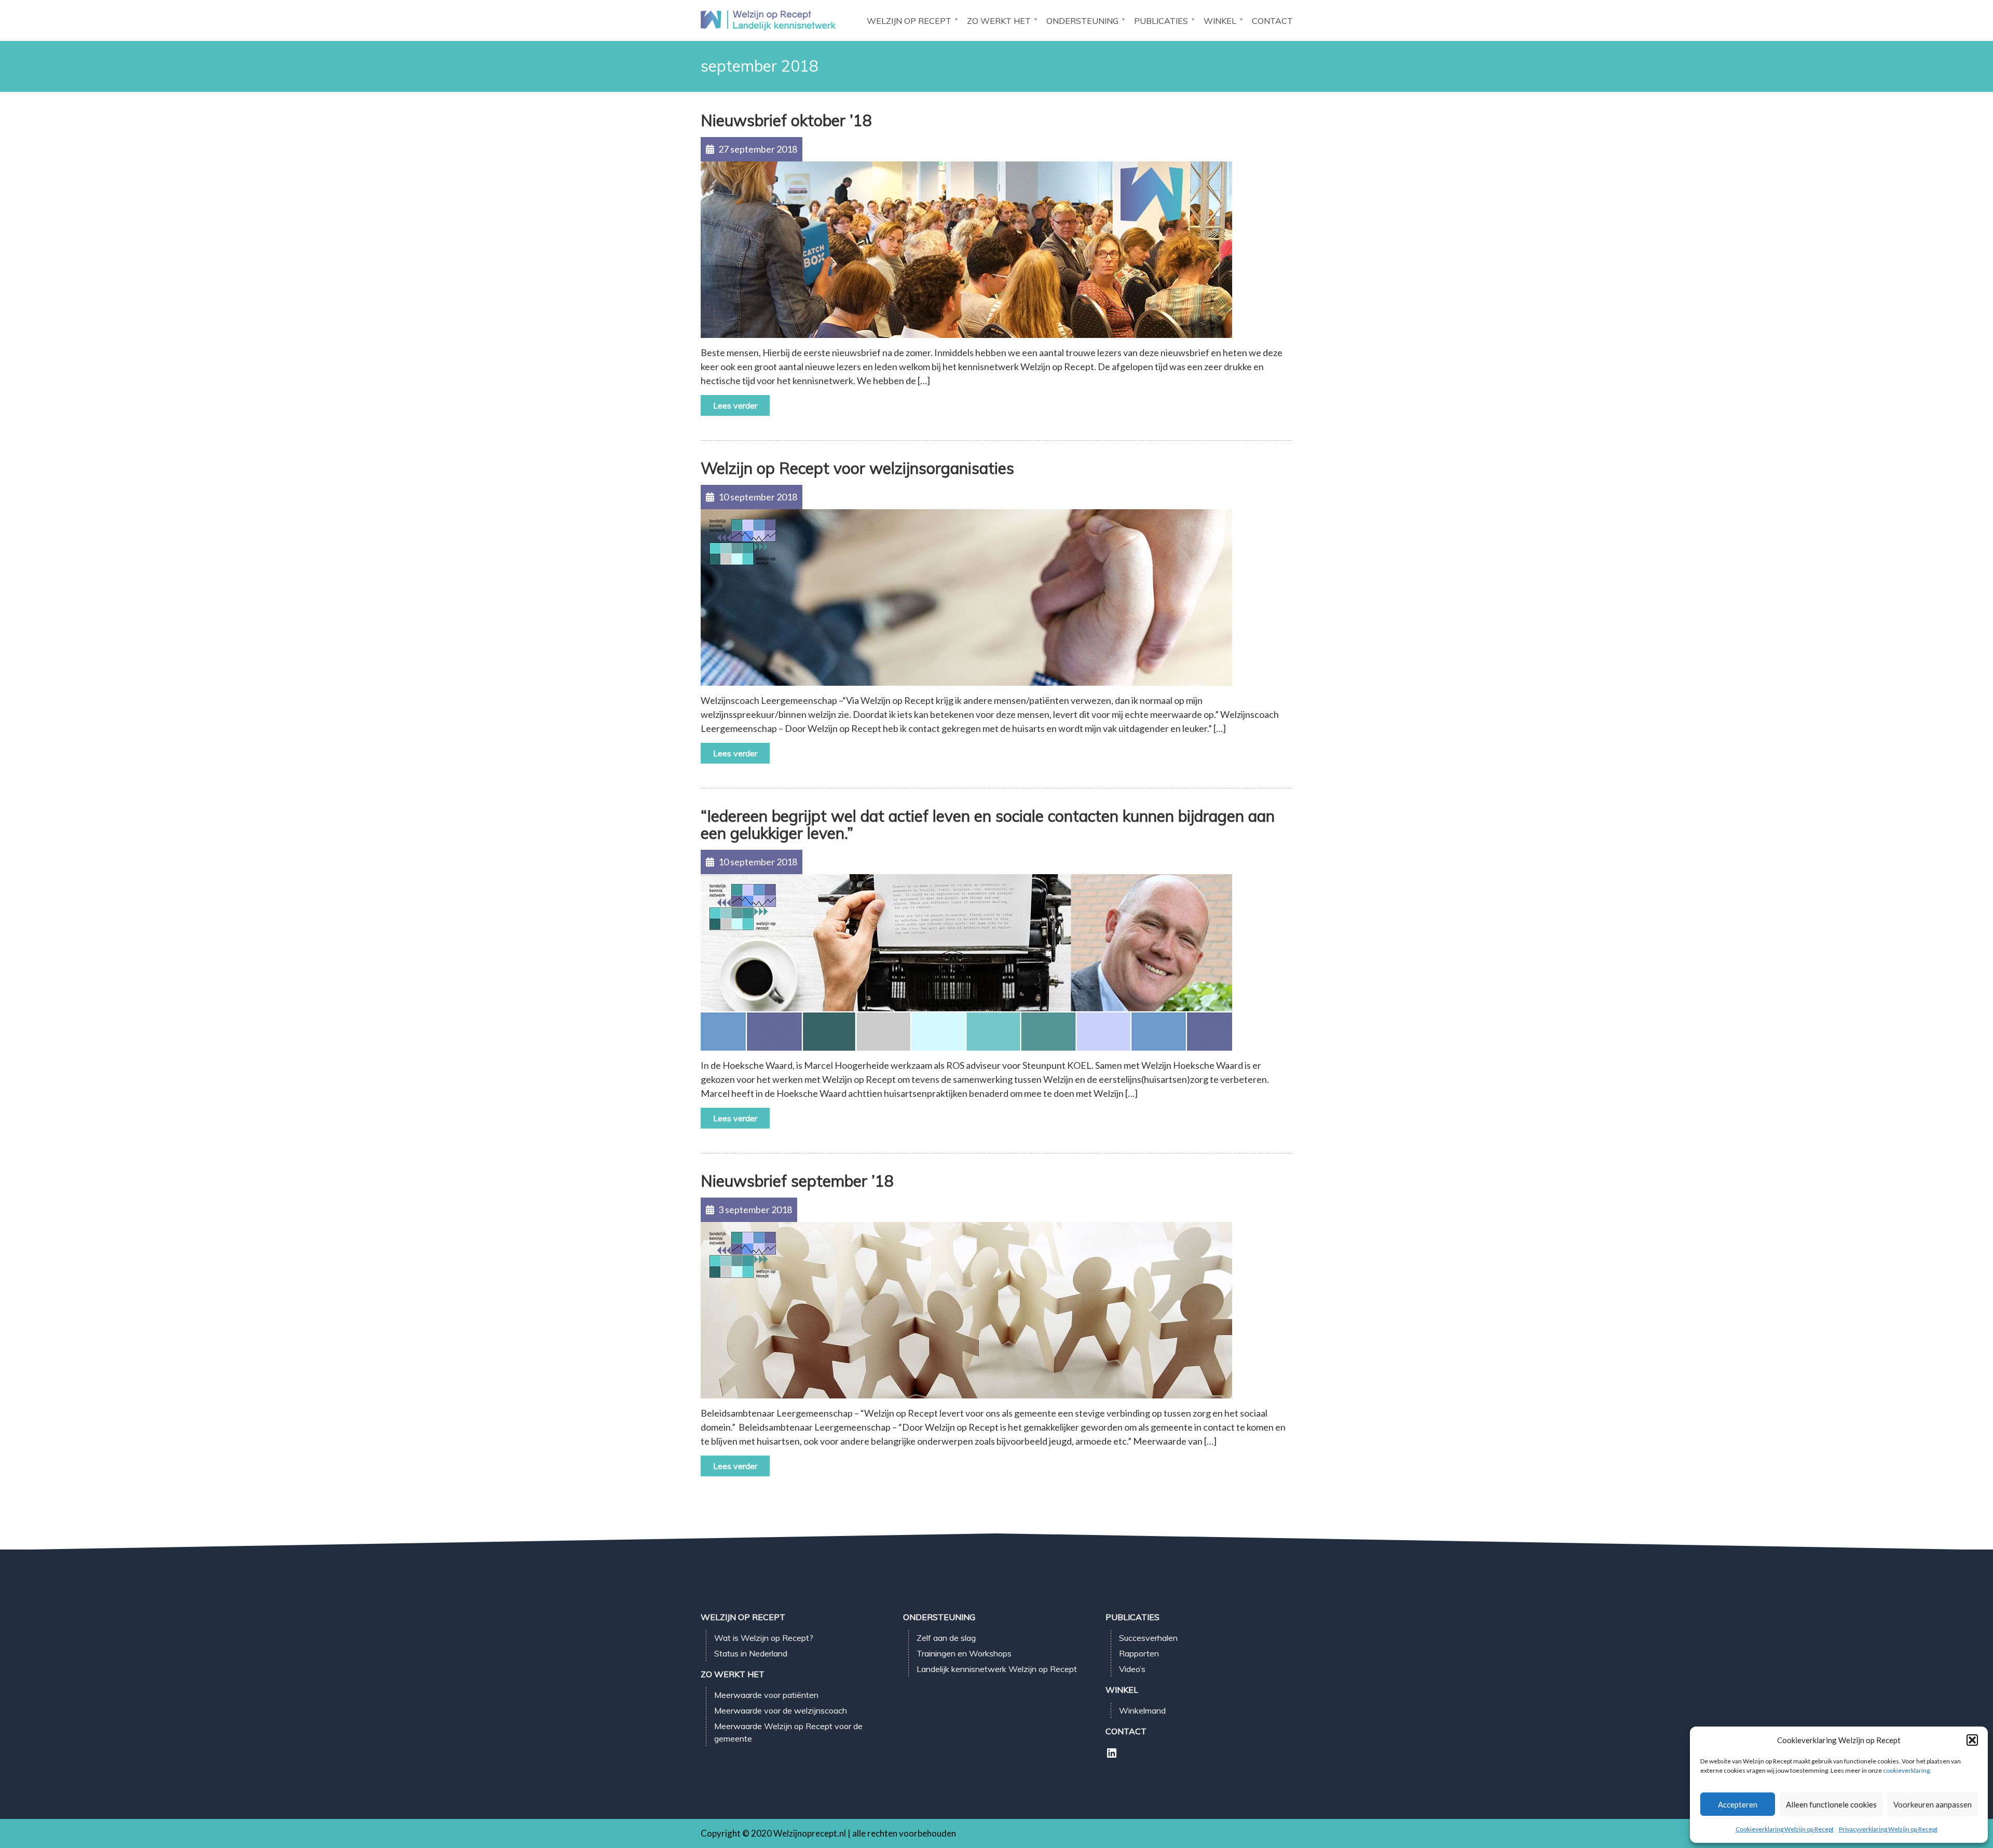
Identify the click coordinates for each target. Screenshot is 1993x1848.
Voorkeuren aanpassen (1933, 1804)
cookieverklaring (1906, 1770)
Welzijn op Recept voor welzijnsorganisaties (857, 468)
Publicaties (1161, 21)
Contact (1272, 21)
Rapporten (1139, 1653)
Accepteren (1738, 1804)
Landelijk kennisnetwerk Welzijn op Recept (997, 1669)
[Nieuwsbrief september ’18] (966, 1309)
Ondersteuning (1082, 21)
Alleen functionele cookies (1831, 1804)
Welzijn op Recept (909, 21)
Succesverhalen (1148, 1638)
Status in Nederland (751, 1653)
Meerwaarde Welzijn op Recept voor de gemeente (788, 1732)
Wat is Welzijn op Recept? (764, 1638)
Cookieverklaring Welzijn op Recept (1785, 1829)
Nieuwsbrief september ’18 (797, 1181)
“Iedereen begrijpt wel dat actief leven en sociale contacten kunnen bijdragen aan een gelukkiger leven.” (988, 825)
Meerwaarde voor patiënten (766, 1695)
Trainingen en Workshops (964, 1653)
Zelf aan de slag (946, 1638)
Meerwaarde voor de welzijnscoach (781, 1710)
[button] (1972, 1740)
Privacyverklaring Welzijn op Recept (1888, 1829)
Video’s (1132, 1669)
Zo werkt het (999, 21)
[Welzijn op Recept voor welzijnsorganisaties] (966, 596)
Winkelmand (1142, 1710)
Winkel (1220, 21)
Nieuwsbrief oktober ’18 (786, 120)
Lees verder (735, 405)
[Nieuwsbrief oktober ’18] (966, 249)
